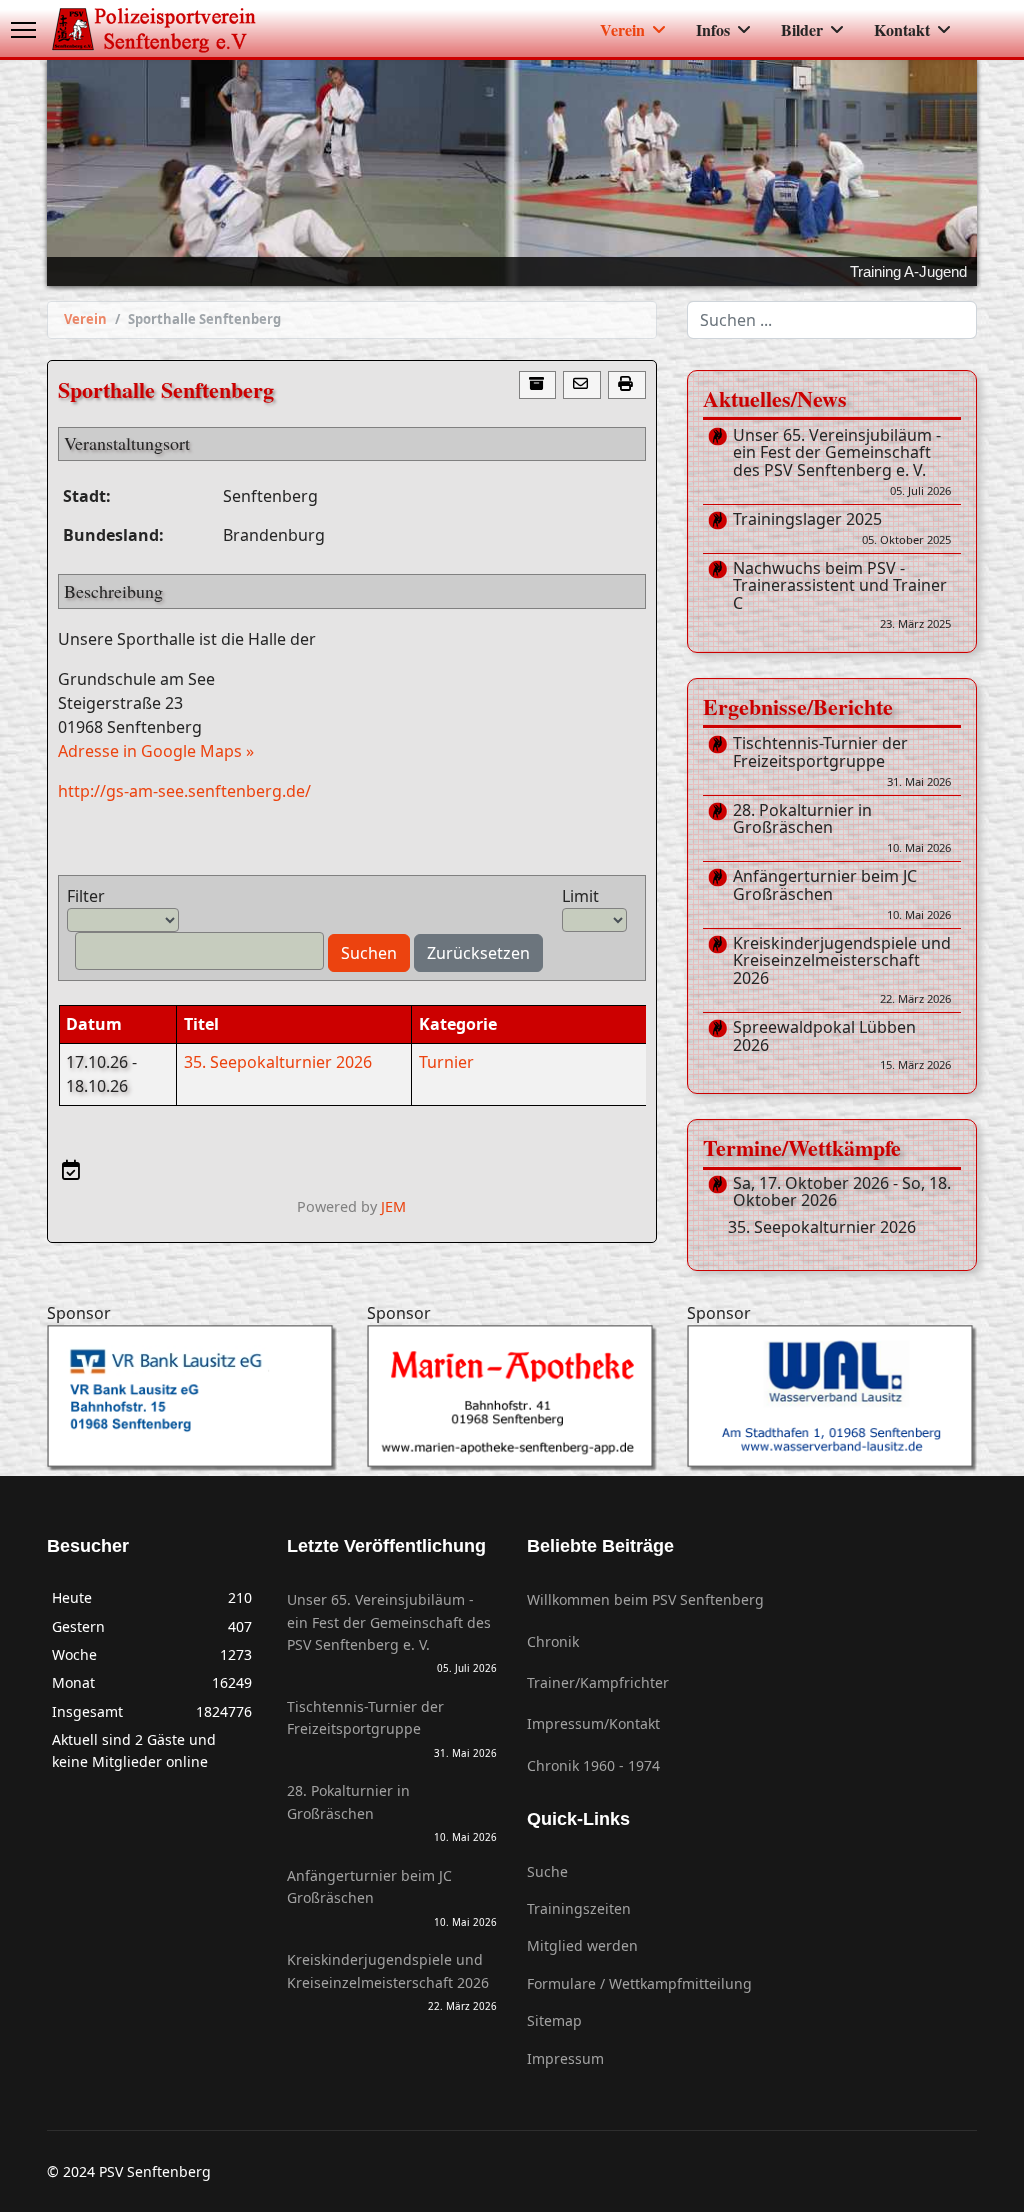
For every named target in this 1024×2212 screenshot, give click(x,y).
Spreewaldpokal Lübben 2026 (842, 1045)
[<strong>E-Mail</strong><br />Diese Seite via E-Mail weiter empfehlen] (582, 385)
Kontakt (902, 29)
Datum (94, 1024)
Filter (86, 896)
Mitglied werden (582, 1945)
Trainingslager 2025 (842, 529)
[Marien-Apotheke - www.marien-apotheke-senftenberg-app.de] (512, 1397)
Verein (622, 29)
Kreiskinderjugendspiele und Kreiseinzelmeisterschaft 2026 (842, 970)
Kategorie (458, 1024)
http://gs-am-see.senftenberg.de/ (184, 791)
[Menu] (23, 30)
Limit (580, 896)
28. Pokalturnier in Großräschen (842, 828)
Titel (201, 1024)
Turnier (446, 1062)
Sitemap (554, 2020)
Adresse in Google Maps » (156, 751)
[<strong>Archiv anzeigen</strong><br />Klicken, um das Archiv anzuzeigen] (538, 385)
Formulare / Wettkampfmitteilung (639, 1983)
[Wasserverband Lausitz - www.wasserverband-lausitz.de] (832, 1397)
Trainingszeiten (579, 1908)
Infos (713, 29)
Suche (547, 1871)
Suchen (369, 953)
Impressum (565, 2058)
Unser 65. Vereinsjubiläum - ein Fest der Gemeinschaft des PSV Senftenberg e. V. (842, 462)
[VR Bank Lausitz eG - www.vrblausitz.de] (192, 1397)
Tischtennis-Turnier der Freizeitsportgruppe (842, 761)
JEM (393, 1206)
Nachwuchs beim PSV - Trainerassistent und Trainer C (842, 595)
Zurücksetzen (478, 953)
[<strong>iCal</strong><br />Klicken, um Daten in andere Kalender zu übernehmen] (70, 1170)
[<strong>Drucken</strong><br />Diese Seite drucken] (627, 385)
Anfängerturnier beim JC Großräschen (842, 894)
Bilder (802, 29)
